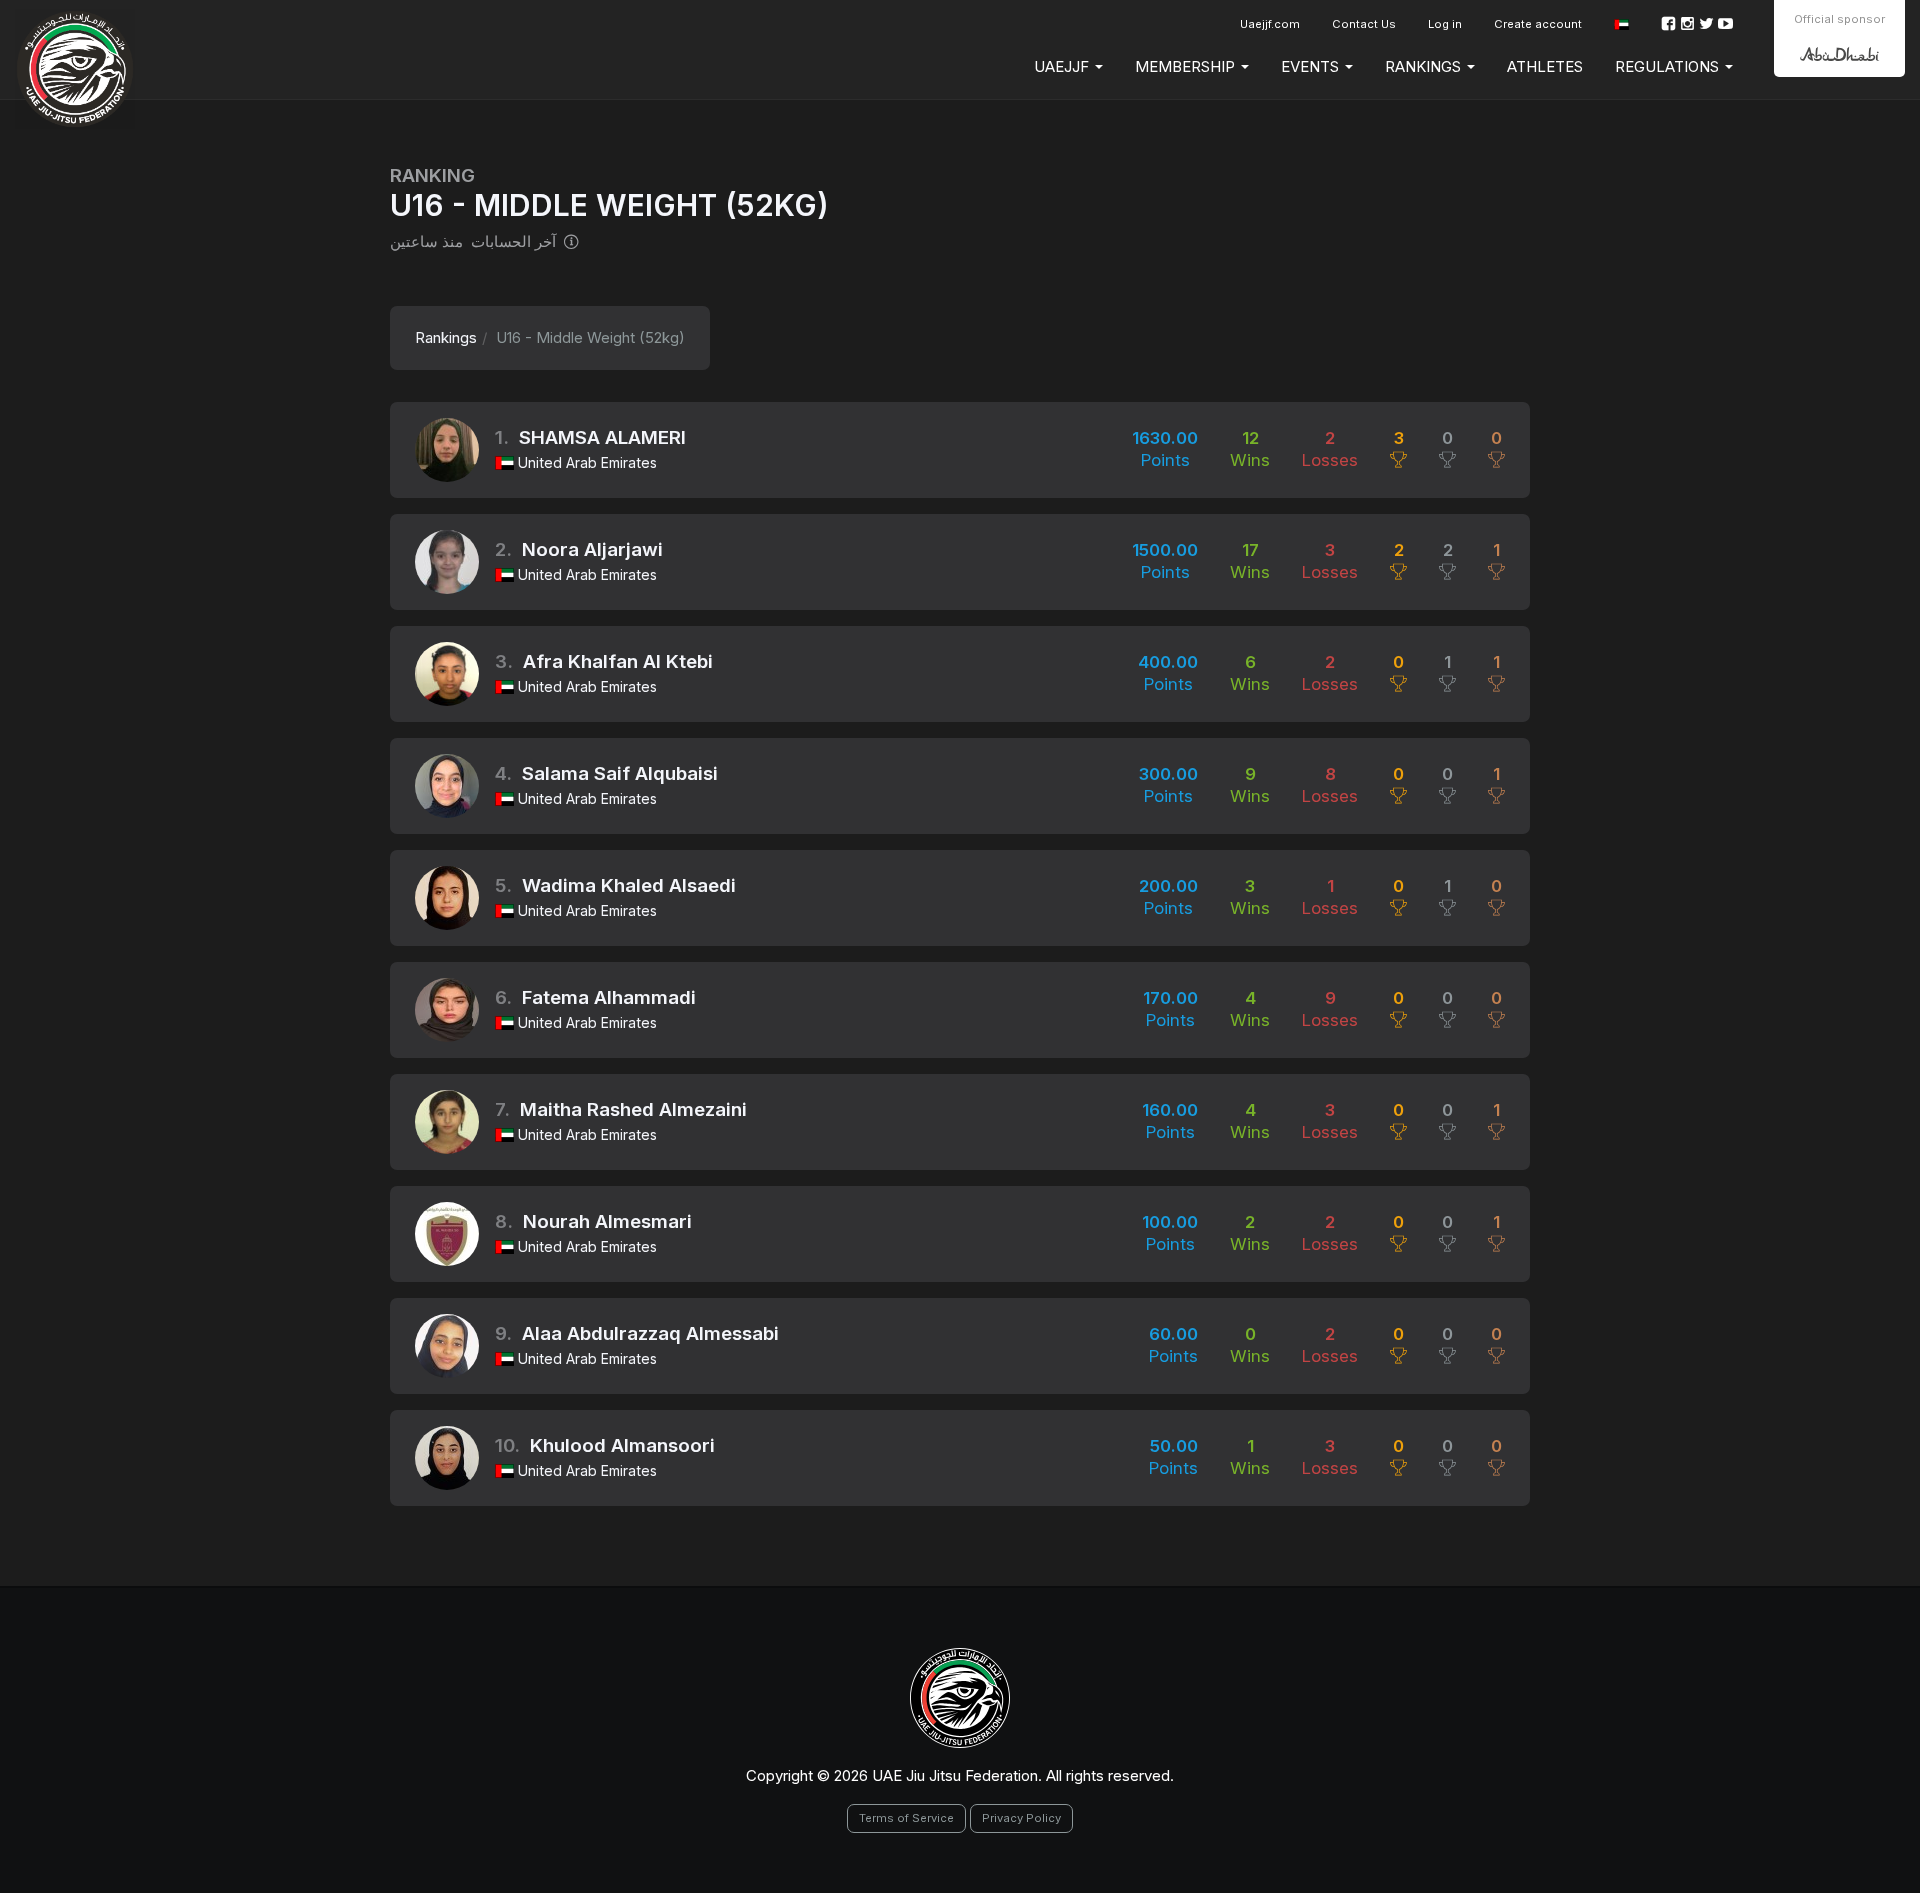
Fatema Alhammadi (609, 997)
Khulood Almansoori (622, 1445)
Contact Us (1364, 24)
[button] (1621, 24)
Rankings (446, 337)
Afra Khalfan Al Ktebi (618, 661)
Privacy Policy (1021, 1818)
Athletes (1545, 66)
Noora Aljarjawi (592, 549)
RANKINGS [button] (1425, 66)
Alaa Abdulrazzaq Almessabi (650, 1333)
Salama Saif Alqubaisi (620, 773)
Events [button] (1312, 66)
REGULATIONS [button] (1669, 66)
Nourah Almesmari (607, 1221)
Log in (1445, 24)
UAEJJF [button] (1063, 66)
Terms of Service (906, 1818)
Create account (1538, 24)
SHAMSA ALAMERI (602, 437)
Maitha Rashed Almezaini (633, 1109)
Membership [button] (1187, 66)
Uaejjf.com (1270, 24)
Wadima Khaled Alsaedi (629, 885)
